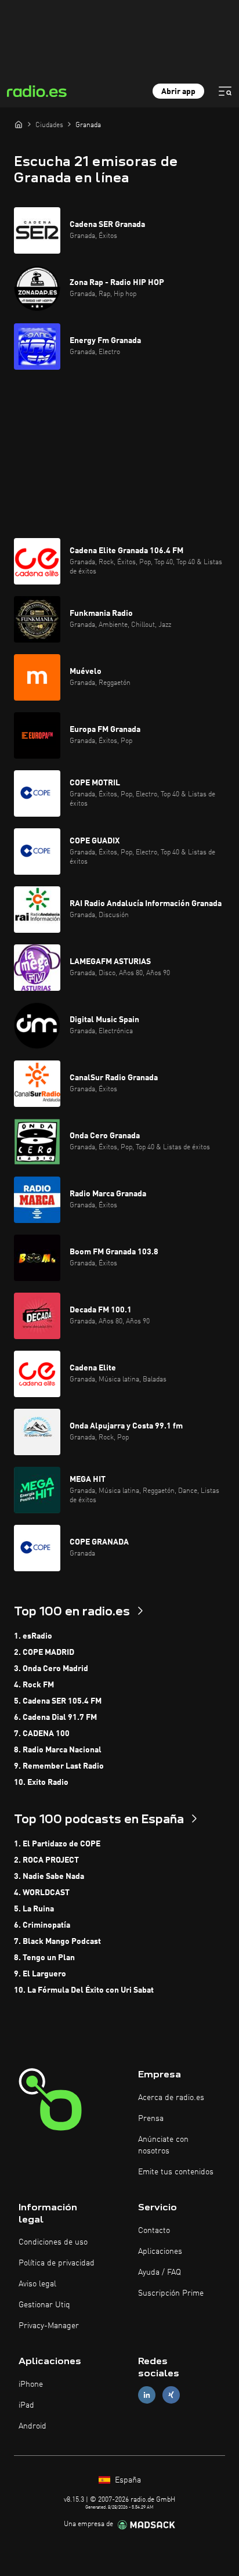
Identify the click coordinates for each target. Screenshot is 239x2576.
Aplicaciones (160, 2252)
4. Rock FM (34, 1685)
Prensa (151, 2119)
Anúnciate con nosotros (163, 2145)
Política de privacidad (57, 2263)
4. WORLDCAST (42, 1893)
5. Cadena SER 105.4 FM (58, 1701)
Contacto (154, 2231)
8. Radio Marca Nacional (58, 1750)
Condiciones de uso (53, 2242)
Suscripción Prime (171, 2293)
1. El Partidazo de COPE (57, 1844)
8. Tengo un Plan (44, 1958)
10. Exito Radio (41, 1783)
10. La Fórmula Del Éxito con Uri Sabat (84, 1990)
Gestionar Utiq (44, 2305)
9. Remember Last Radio (59, 1766)
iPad (26, 2405)
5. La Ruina (34, 1909)
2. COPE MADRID (44, 1653)
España (127, 2480)
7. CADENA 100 (42, 1734)
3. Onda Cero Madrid (51, 1669)
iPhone (31, 2384)
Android (32, 2426)
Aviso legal (37, 2284)
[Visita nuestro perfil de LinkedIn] (147, 2395)
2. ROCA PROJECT (46, 1860)
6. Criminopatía (42, 1925)
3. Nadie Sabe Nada (49, 1877)
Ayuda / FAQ (160, 2272)
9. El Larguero (40, 1974)
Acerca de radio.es (171, 2098)
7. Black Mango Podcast (57, 1942)
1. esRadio (33, 1636)
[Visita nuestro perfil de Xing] (171, 2395)
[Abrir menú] (225, 91)
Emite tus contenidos (176, 2172)
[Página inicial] (19, 124)
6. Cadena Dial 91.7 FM (55, 1718)
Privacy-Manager (49, 2326)
